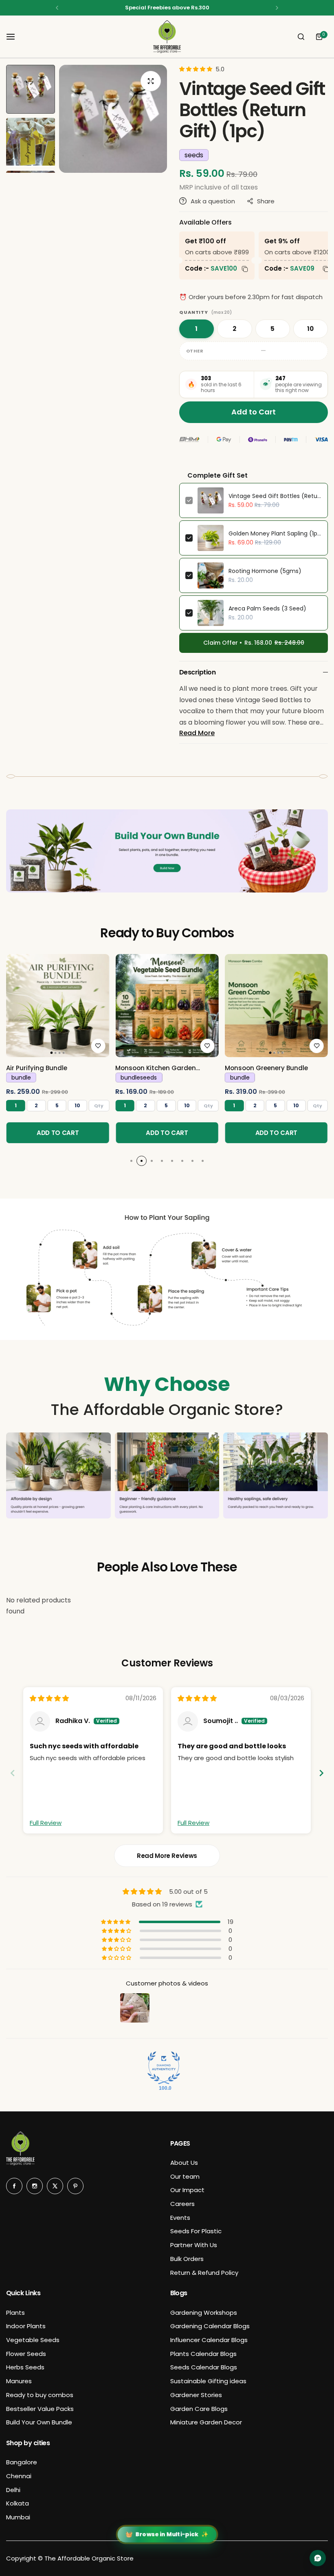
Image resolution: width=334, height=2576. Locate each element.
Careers (182, 2204)
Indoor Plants (26, 2326)
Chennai (19, 2476)
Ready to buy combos (40, 2395)
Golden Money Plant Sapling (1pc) (275, 533)
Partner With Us (194, 2245)
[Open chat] (318, 2558)
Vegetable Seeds (33, 2340)
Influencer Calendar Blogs (209, 2340)
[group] (113, 119)
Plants (15, 2313)
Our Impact (187, 2190)
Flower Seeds (26, 2354)
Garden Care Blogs (199, 2409)
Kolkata (18, 2503)
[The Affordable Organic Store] (167, 37)
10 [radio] (311, 329)
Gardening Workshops (204, 2313)
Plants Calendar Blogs (203, 2354)
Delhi (13, 2490)
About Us (184, 2163)
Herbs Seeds (25, 2367)
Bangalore (22, 2462)
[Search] (301, 37)
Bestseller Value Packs (40, 2409)
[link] (58, 1006)
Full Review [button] (46, 1823)
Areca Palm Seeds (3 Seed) (267, 608)
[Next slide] (321, 1773)
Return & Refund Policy (204, 2273)
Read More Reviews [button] (167, 1856)
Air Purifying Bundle (37, 1068)
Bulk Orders (187, 2259)
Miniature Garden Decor (206, 2422)
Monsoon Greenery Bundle (266, 1068)
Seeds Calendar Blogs (204, 2367)
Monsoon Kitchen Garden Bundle (156, 1068)
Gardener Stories (196, 2395)
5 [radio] (272, 329)
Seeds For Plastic (196, 2231)
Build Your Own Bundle (39, 2422)
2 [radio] (234, 329)
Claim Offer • (254, 643)
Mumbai (18, 2517)
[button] (57, 8)
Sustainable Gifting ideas (208, 2381)
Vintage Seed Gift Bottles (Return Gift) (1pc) (275, 496)
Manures (19, 2381)
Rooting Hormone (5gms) (265, 571)
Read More (197, 733)
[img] (49, 1698)
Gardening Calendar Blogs (210, 2326)
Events (180, 2218)
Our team (185, 2176)
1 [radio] (196, 329)
